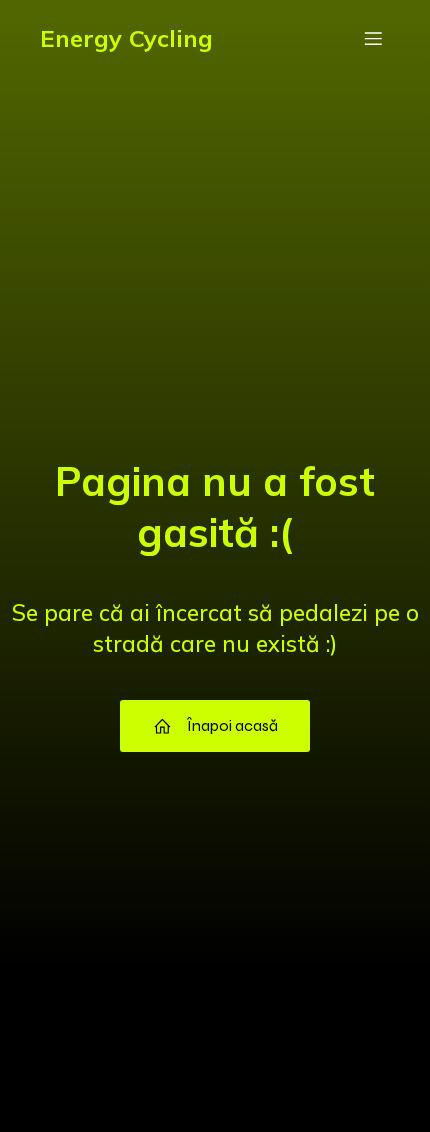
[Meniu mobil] (373, 38)
